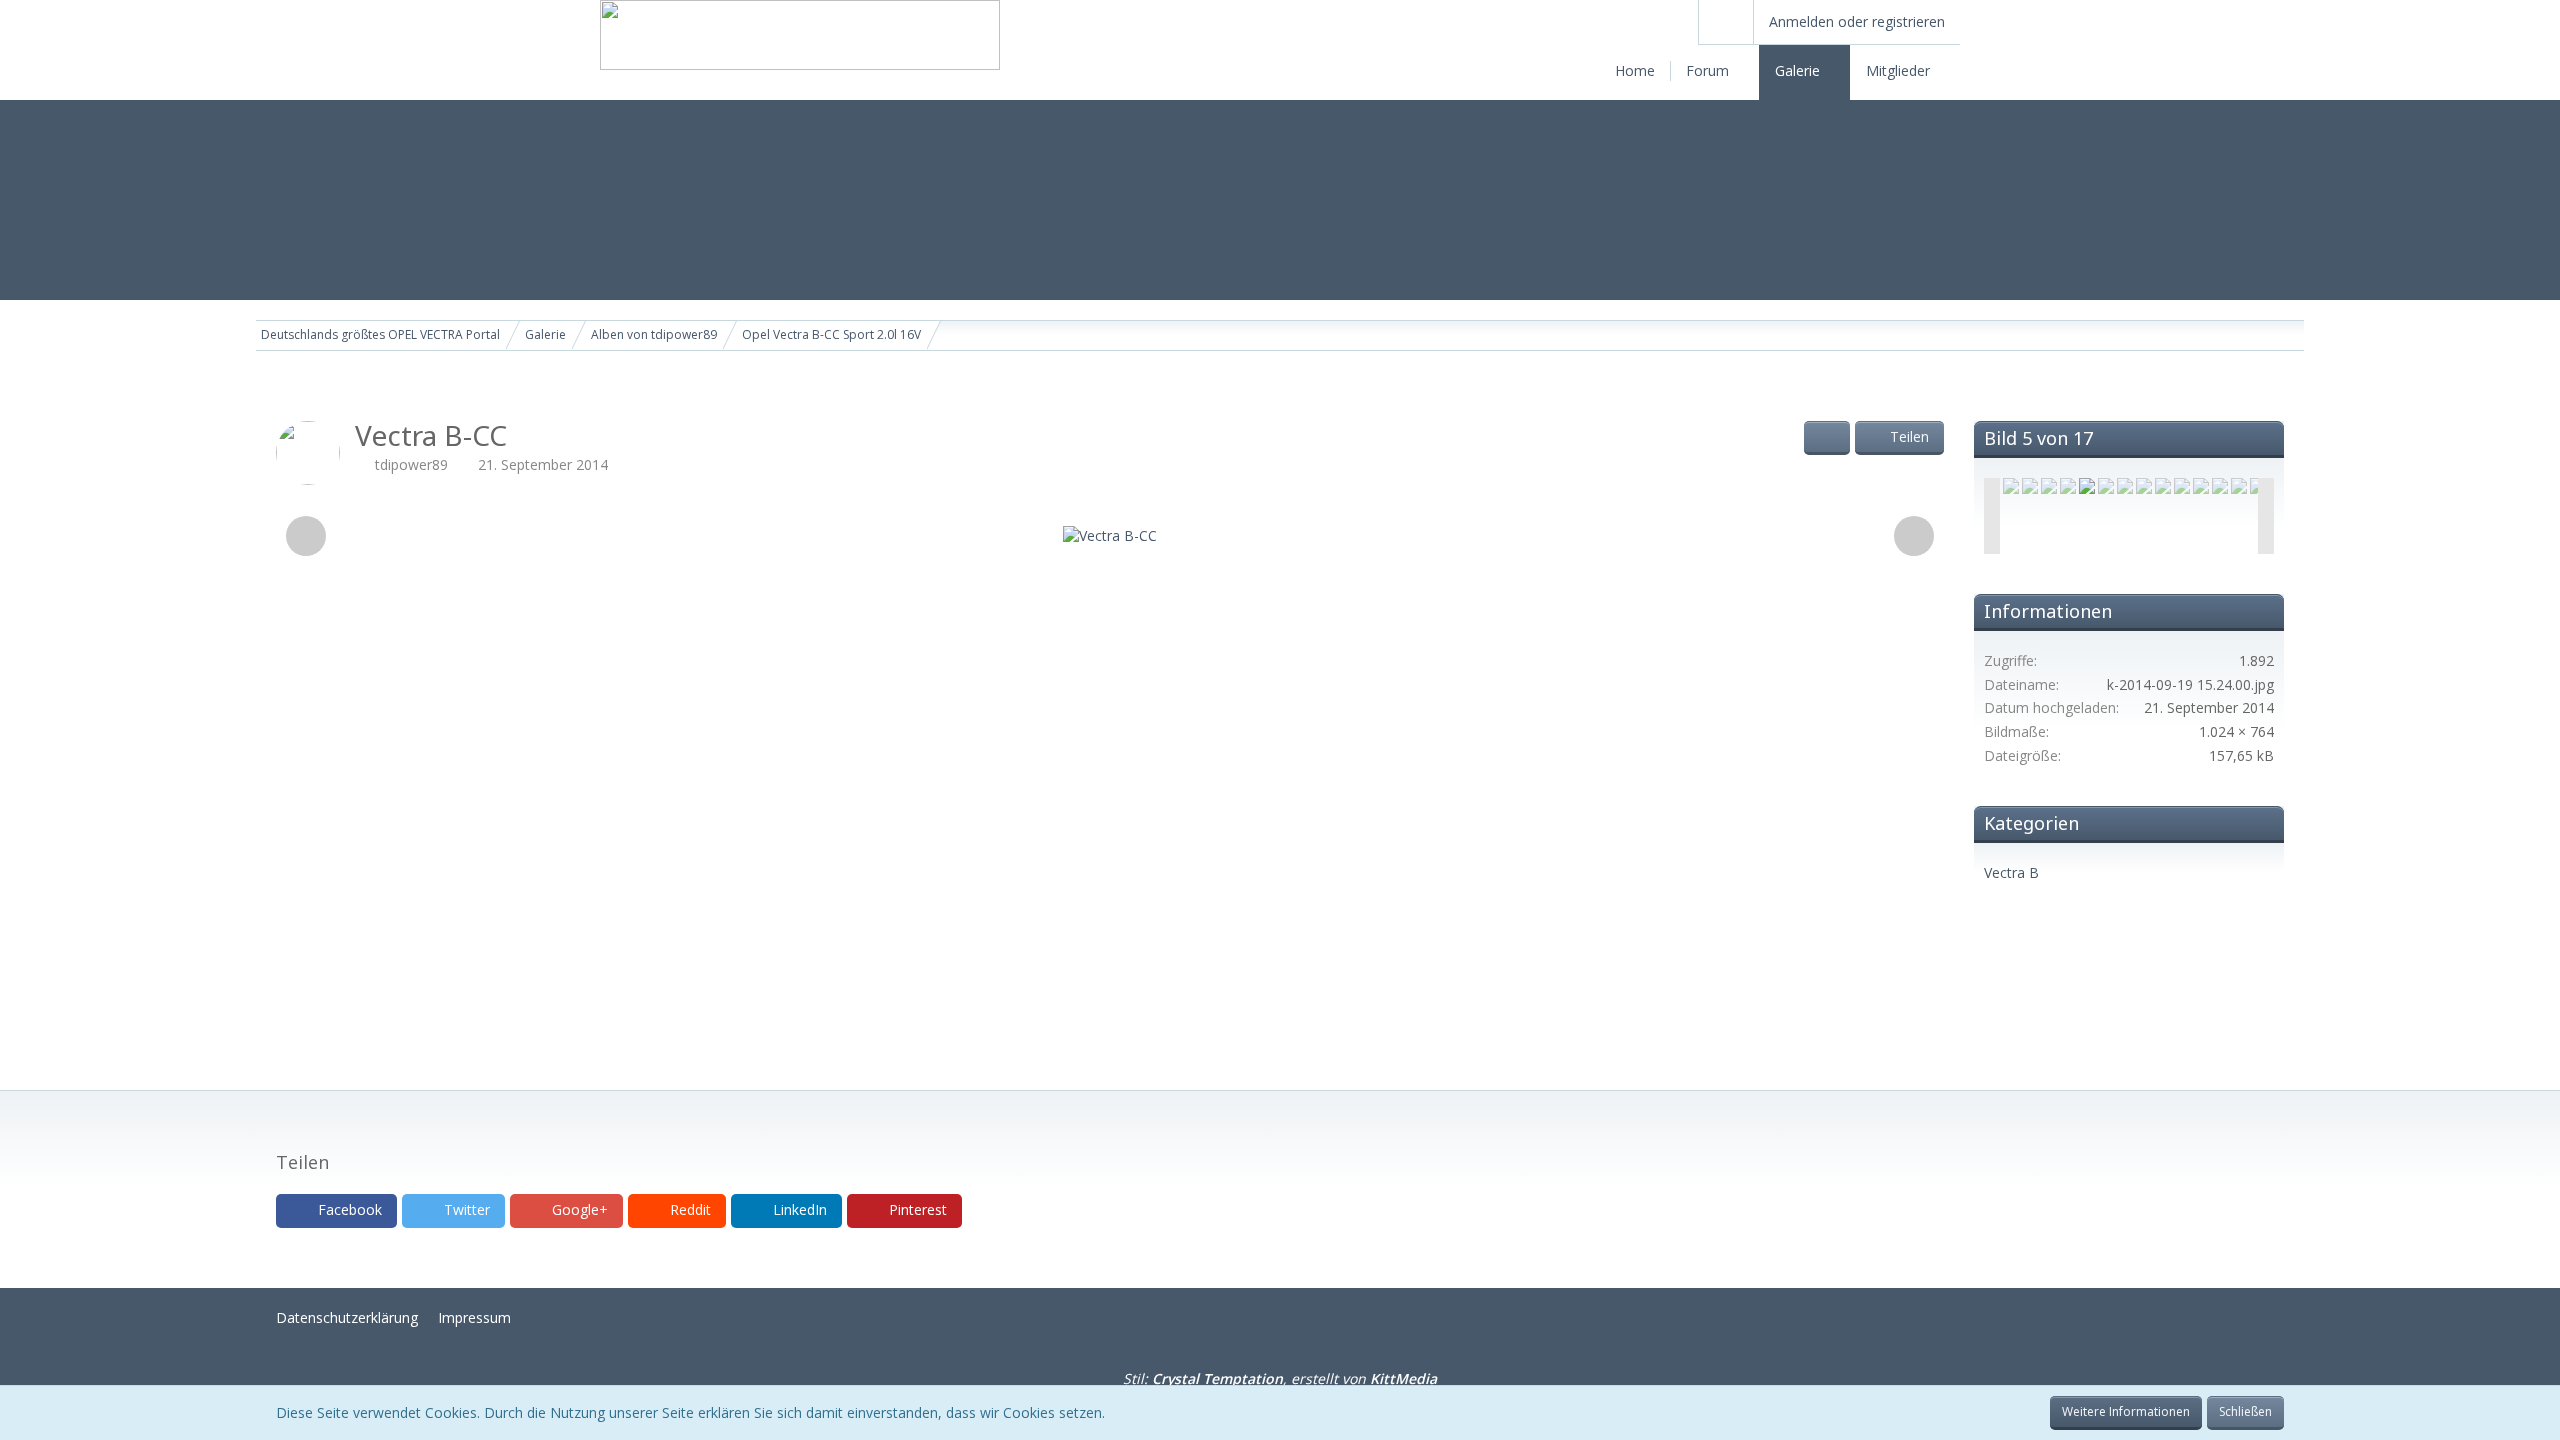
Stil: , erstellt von (1280, 1378)
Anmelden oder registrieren (1857, 21)
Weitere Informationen (2126, 1411)
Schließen (2245, 1411)
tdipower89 (411, 464)
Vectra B (2011, 872)
